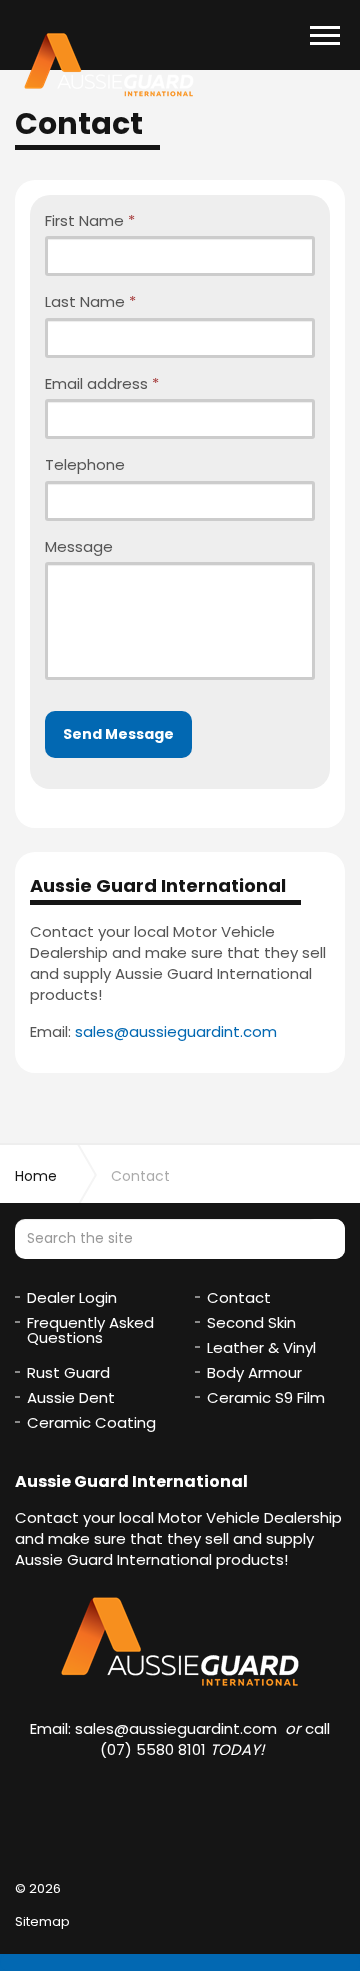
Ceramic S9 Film (266, 1397)
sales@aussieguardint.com (176, 1031)
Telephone (85, 464)
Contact (239, 1297)
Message (79, 546)
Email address (102, 383)
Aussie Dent (71, 1397)
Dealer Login (72, 1297)
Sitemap (42, 1921)
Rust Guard (68, 1372)
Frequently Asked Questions (90, 1330)
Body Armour (254, 1372)
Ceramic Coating (91, 1422)
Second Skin (251, 1322)
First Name (90, 220)
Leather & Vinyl (261, 1347)
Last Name (90, 301)
